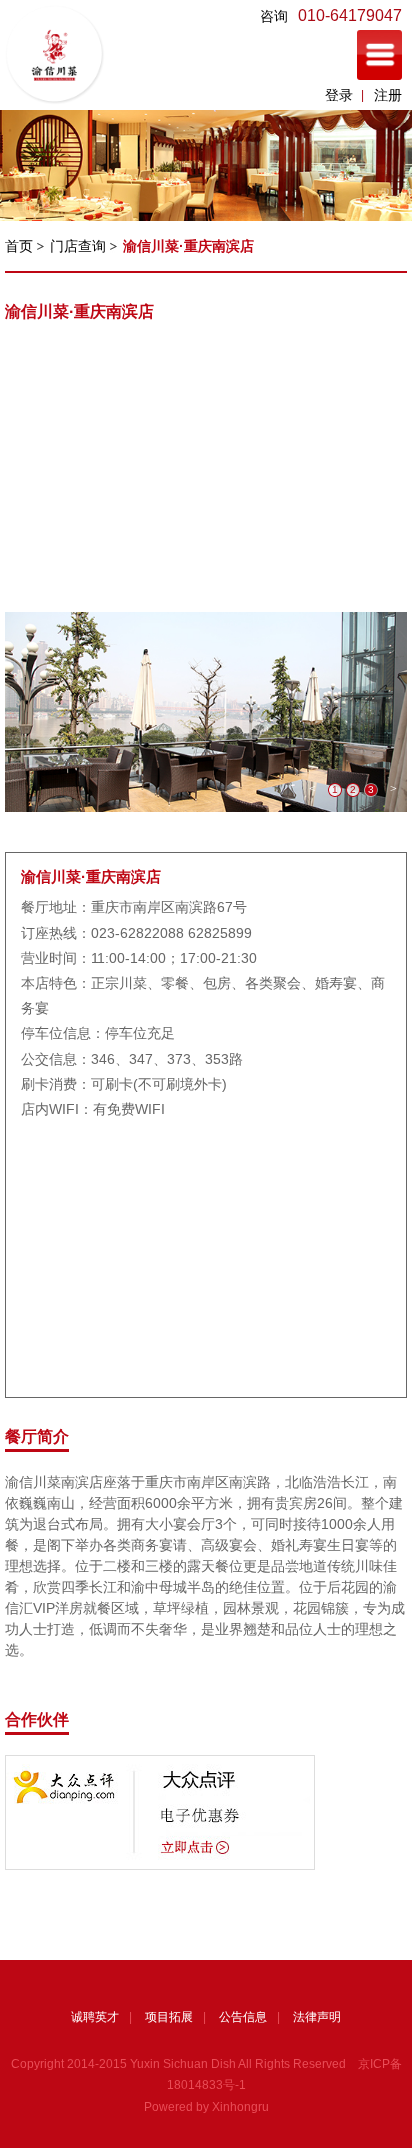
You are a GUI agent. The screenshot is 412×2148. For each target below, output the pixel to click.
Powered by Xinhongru (206, 2107)
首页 (19, 246)
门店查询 (78, 246)
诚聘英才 (95, 2017)
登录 (339, 95)
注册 (388, 95)
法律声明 (317, 2017)
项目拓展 (169, 2017)
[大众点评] (160, 1764)
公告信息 (243, 2017)
